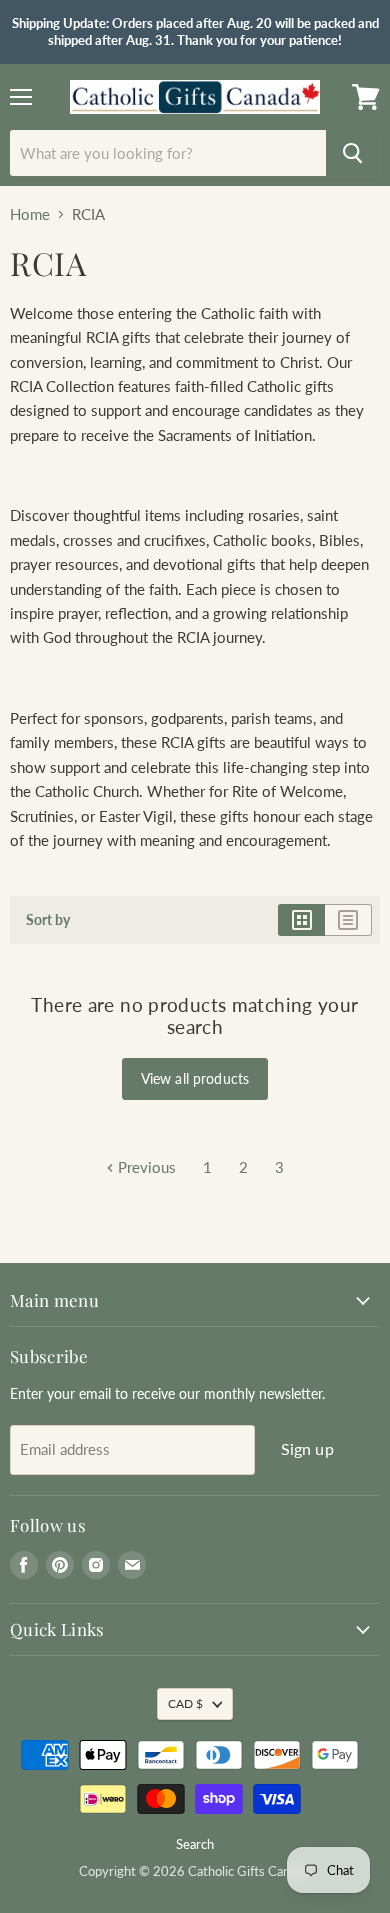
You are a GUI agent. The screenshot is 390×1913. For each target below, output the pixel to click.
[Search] (353, 153)
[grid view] (301, 920)
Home (30, 214)
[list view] (348, 920)
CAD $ (185, 1703)
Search (195, 1844)
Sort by (48, 920)
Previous (145, 1167)
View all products (195, 1078)
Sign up (307, 1448)
